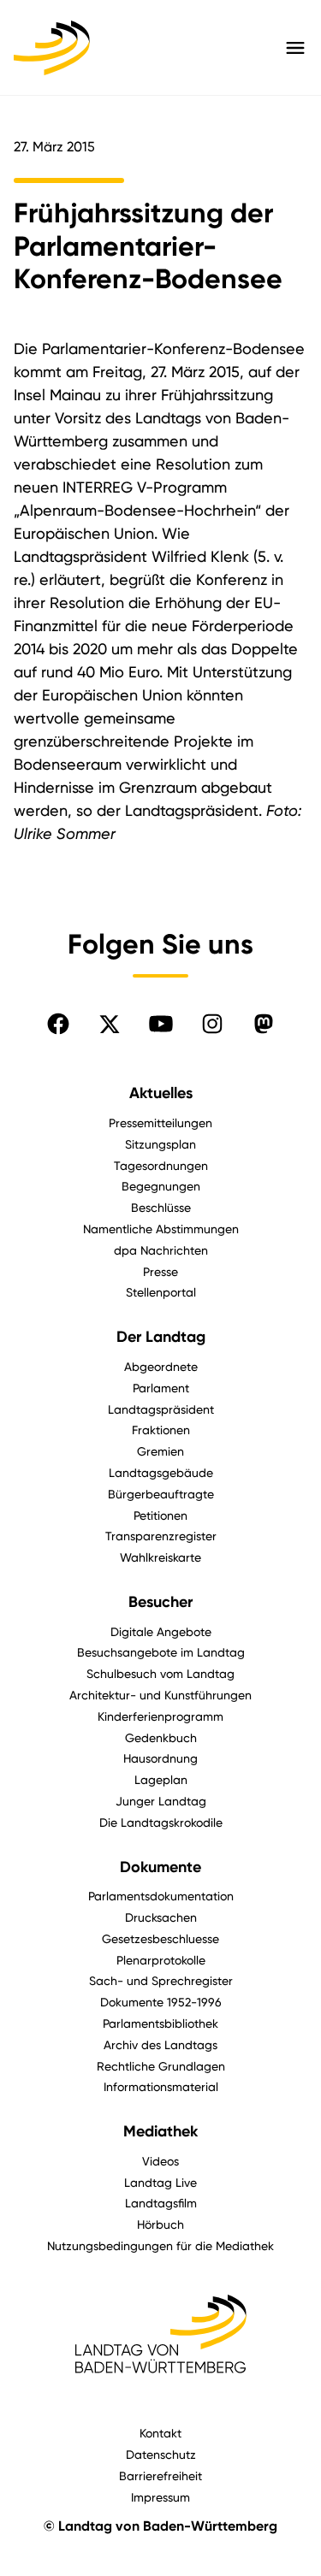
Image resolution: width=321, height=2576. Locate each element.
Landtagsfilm (161, 2203)
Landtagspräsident (161, 1409)
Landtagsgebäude (161, 1472)
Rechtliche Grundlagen (161, 2066)
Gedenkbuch (161, 1737)
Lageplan (161, 1779)
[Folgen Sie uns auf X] (110, 1024)
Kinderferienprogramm (160, 1716)
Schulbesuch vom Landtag (160, 1673)
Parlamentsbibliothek (160, 2023)
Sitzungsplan (160, 1144)
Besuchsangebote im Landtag (161, 1652)
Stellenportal (161, 1292)
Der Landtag (161, 1337)
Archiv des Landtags (160, 2044)
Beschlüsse (161, 1207)
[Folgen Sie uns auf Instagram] (212, 1024)
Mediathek (160, 2131)
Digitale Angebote (161, 1631)
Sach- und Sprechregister (161, 1980)
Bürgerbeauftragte (161, 1494)
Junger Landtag (161, 1801)
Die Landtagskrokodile (161, 1822)
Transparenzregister (161, 1536)
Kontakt (160, 2433)
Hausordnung (160, 1758)
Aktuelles (161, 1093)
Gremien (160, 1451)
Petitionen (160, 1515)
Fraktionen (161, 1430)
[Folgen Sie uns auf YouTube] (161, 1024)
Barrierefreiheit (160, 2476)
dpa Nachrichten (161, 1250)
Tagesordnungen (161, 1165)
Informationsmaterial (161, 2086)
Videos (160, 2161)
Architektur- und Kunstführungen (160, 1695)
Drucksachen (161, 1917)
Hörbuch (160, 2224)
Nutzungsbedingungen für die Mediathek (160, 2245)
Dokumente (160, 1867)
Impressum (160, 2497)
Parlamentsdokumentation (161, 1896)
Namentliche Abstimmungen (161, 1229)
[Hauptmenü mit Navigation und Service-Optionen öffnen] (295, 48)
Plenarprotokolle (161, 1960)
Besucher (160, 1602)
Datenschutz (161, 2454)
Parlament (161, 1388)
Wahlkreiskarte (160, 1557)
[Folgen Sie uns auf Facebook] (58, 1024)
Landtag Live (160, 2182)
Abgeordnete (161, 1366)
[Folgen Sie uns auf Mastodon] (264, 1024)
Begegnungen (161, 1186)
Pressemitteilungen (160, 1123)
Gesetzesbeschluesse (160, 1938)
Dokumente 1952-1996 (161, 2002)
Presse (160, 1271)
